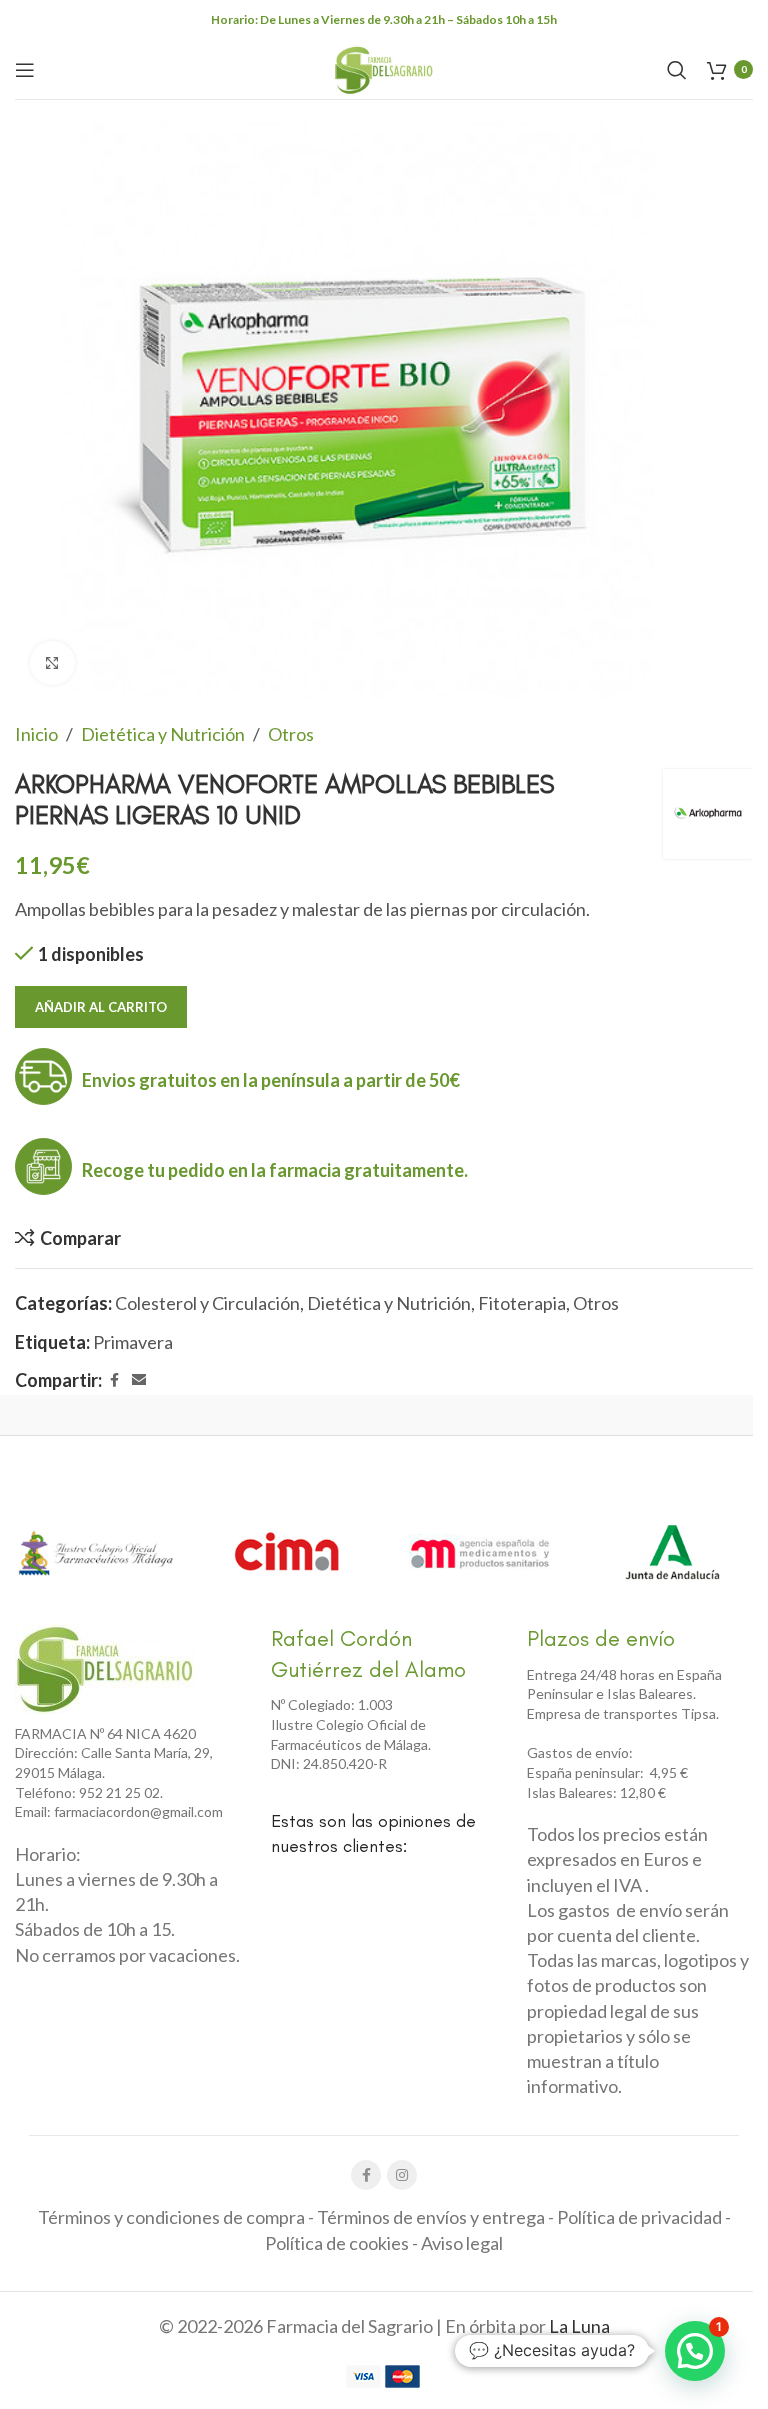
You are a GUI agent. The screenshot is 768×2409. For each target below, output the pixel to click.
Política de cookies (337, 2243)
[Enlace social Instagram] (402, 2175)
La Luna (579, 2326)
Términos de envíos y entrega (431, 2217)
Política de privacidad (639, 2217)
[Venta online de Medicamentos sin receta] (480, 1552)
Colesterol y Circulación (207, 1303)
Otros (291, 734)
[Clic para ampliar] (52, 663)
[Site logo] (384, 67)
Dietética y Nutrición (163, 734)
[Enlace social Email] (139, 1380)
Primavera (133, 1342)
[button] (695, 2351)
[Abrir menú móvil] (25, 70)
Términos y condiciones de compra (171, 2217)
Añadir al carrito (101, 1007)
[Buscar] (677, 70)
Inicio (36, 734)
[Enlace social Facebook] (114, 1380)
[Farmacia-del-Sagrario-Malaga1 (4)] (105, 1669)
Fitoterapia (522, 1303)
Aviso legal (462, 2243)
